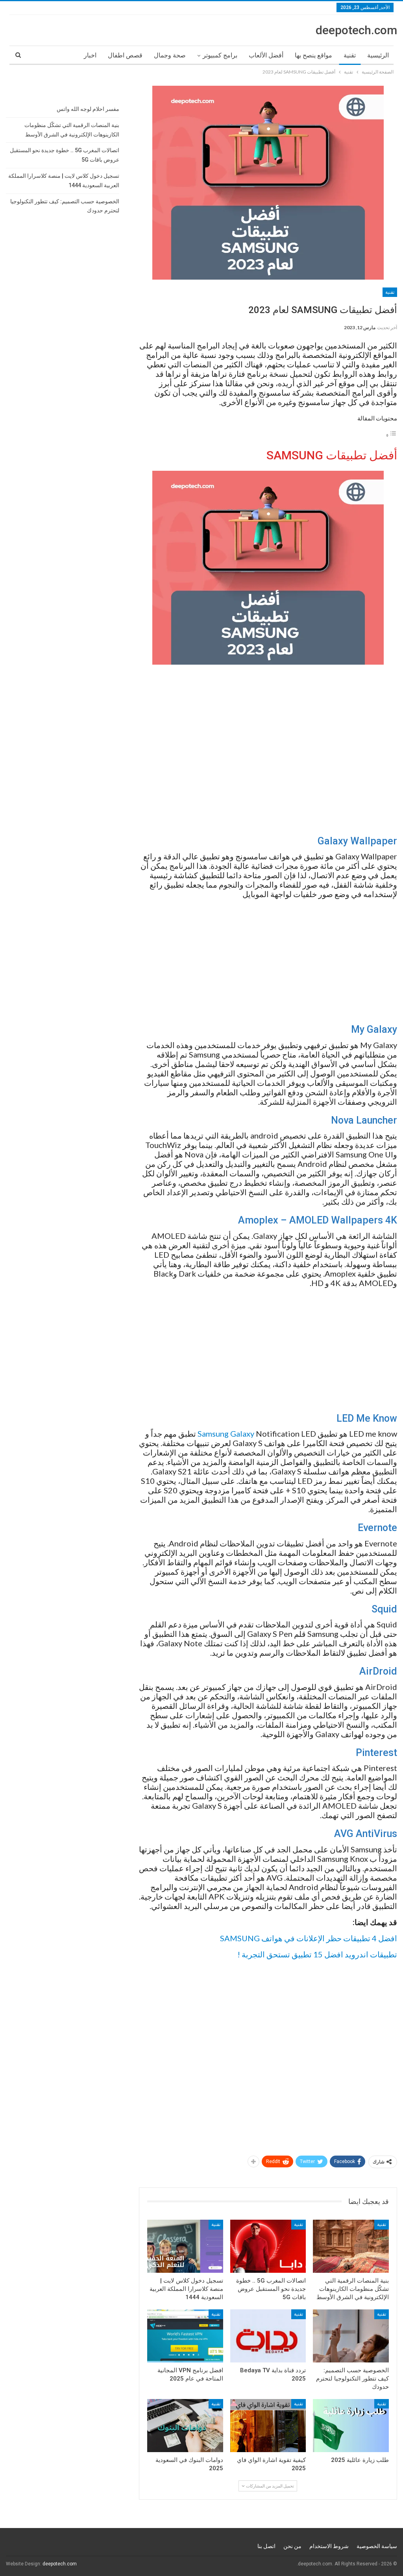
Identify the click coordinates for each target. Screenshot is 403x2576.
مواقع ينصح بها (313, 55)
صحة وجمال (170, 55)
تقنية (350, 55)
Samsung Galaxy (226, 1434)
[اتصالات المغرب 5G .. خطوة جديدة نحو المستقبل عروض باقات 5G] (268, 2246)
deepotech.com (356, 30)
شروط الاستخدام (329, 2546)
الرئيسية (378, 55)
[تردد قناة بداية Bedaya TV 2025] (268, 2336)
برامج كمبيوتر (220, 55)
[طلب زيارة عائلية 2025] (351, 2426)
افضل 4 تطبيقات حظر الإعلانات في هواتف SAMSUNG (309, 1938)
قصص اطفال (125, 55)
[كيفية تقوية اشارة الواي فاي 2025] (268, 2426)
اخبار (90, 55)
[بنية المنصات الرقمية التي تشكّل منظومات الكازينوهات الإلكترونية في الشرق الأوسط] (351, 2246)
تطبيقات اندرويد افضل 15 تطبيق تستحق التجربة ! (317, 1954)
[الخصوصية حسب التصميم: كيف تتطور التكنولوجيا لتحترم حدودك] (351, 2336)
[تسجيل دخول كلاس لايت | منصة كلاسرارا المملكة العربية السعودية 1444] (185, 2246)
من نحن (292, 2546)
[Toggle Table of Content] (391, 435)
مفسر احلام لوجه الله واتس (88, 109)
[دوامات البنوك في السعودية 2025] (185, 2426)
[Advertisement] (268, 750)
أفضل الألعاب (266, 55)
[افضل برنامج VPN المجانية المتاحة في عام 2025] (185, 2336)
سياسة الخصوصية (377, 2546)
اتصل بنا (266, 2546)
